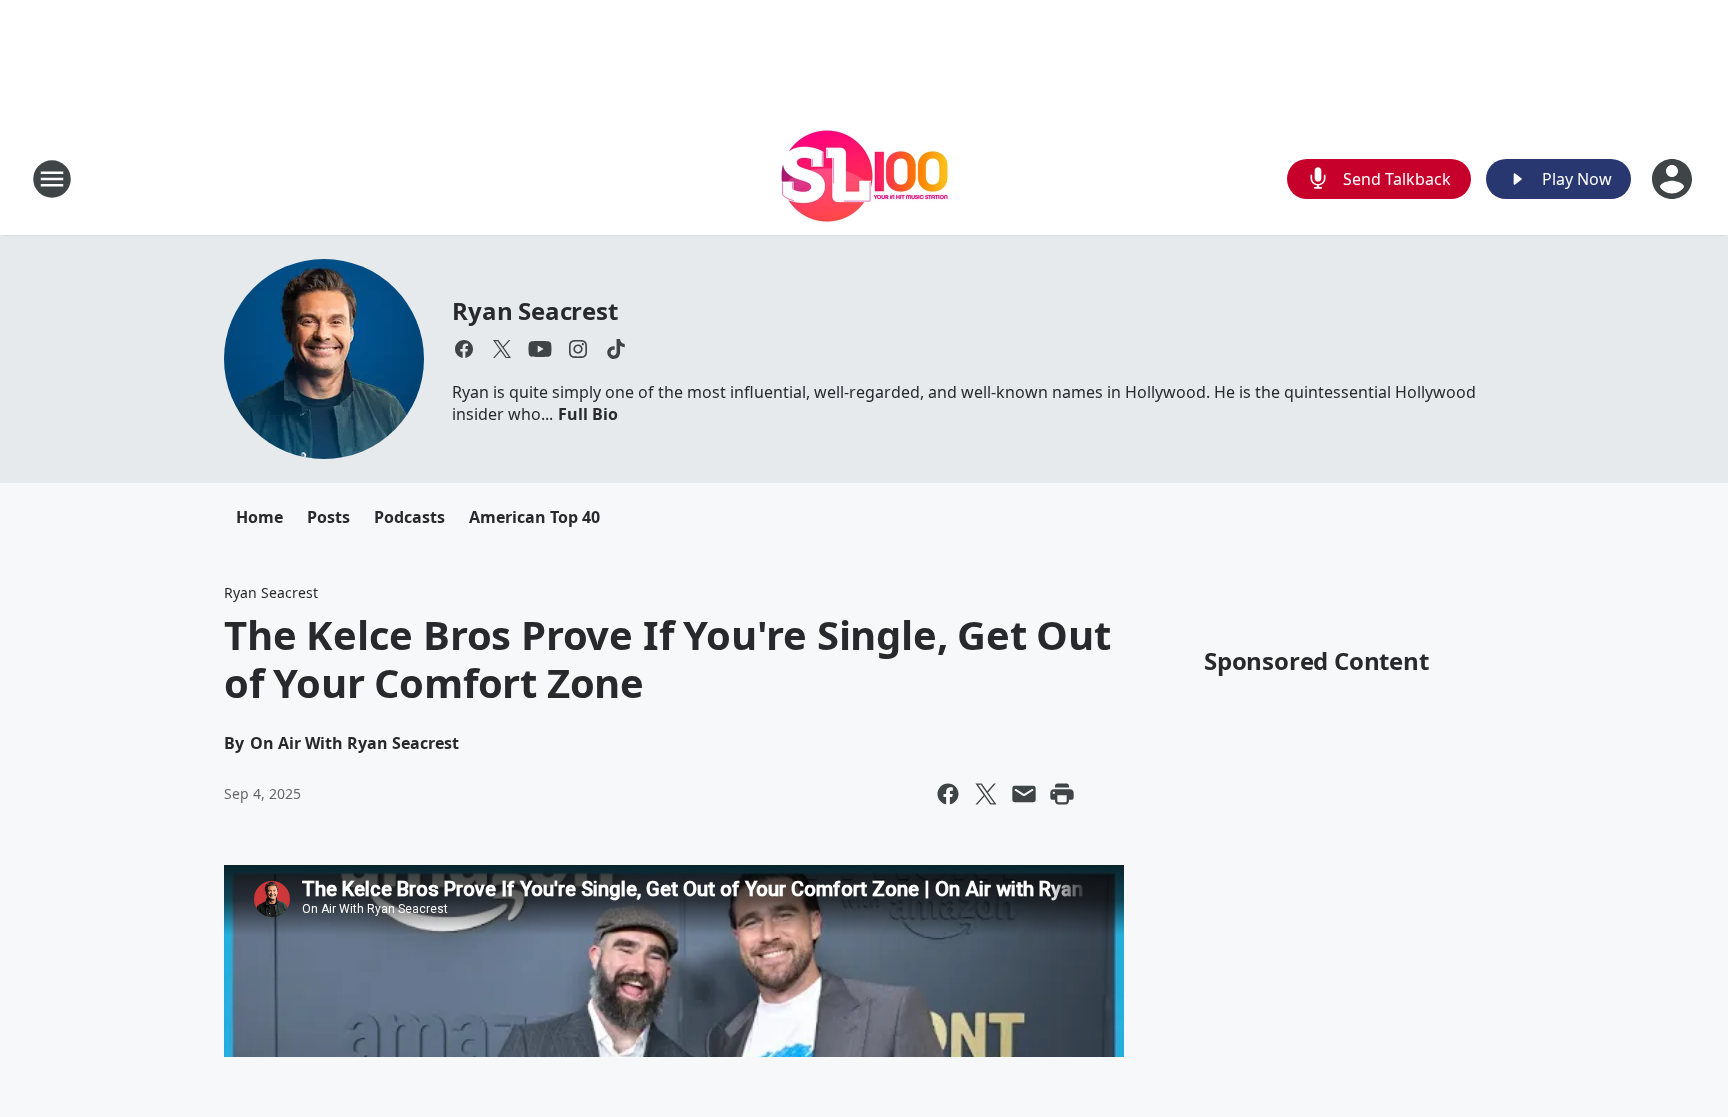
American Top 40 (534, 517)
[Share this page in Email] (1024, 794)
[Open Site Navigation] (52, 179)
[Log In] (1674, 179)
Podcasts (409, 517)
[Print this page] (1062, 794)
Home (259, 517)
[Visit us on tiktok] (616, 349)
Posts (328, 517)
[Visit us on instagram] (578, 349)
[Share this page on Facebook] (948, 794)
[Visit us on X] (502, 349)
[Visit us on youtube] (540, 349)
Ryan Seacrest (534, 310)
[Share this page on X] (986, 794)
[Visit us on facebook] (464, 349)
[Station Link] (864, 178)
